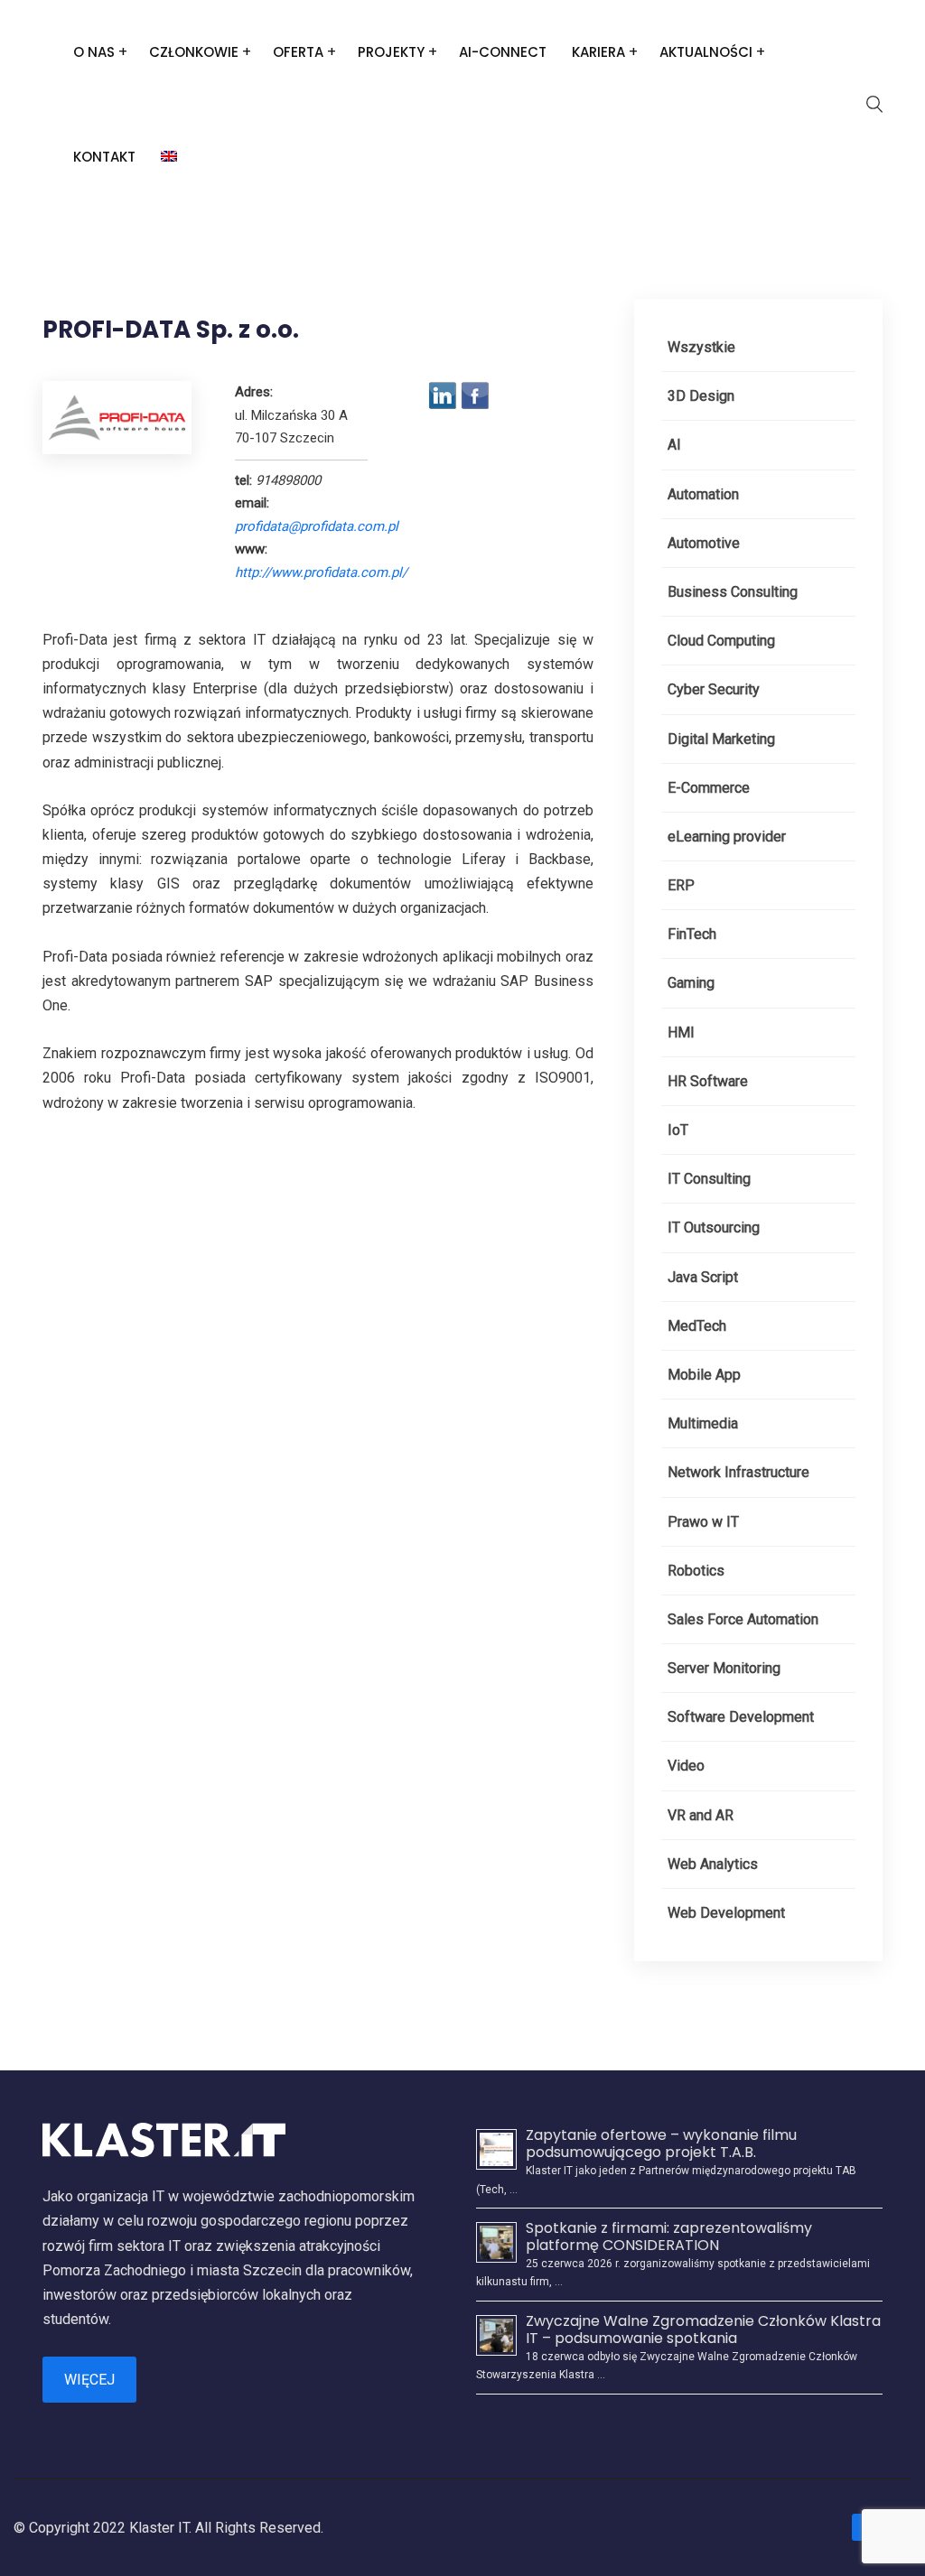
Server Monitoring (724, 1668)
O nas (94, 52)
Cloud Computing (721, 641)
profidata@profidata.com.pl (317, 526)
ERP (681, 885)
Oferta (298, 52)
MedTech (697, 1326)
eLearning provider (727, 837)
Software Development (741, 1717)
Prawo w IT (703, 1522)
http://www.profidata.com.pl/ (321, 572)
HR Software (708, 1081)
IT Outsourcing (714, 1228)
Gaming (691, 983)
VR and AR (701, 1815)
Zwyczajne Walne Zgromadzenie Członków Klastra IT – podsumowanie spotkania (703, 2330)
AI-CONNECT (503, 52)
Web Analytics (713, 1864)
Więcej (89, 2380)
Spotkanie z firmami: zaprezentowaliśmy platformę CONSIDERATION (669, 2237)
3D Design (701, 396)
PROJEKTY (391, 52)
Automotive (704, 543)
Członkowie (194, 52)
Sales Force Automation (743, 1619)
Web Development (726, 1913)
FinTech (692, 934)
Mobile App (704, 1375)
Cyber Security (714, 689)
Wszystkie (701, 347)
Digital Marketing (721, 739)
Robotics (696, 1571)
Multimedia (703, 1423)
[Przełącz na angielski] (169, 157)
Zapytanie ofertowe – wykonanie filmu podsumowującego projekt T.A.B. (661, 2144)
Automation (703, 494)
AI (674, 445)
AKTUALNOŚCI (706, 52)
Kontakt (104, 157)
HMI (681, 1032)
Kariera (598, 52)
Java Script (703, 1277)
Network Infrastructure (738, 1472)
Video (686, 1766)
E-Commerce (709, 788)
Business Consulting (733, 592)
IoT (678, 1130)
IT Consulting (709, 1179)
